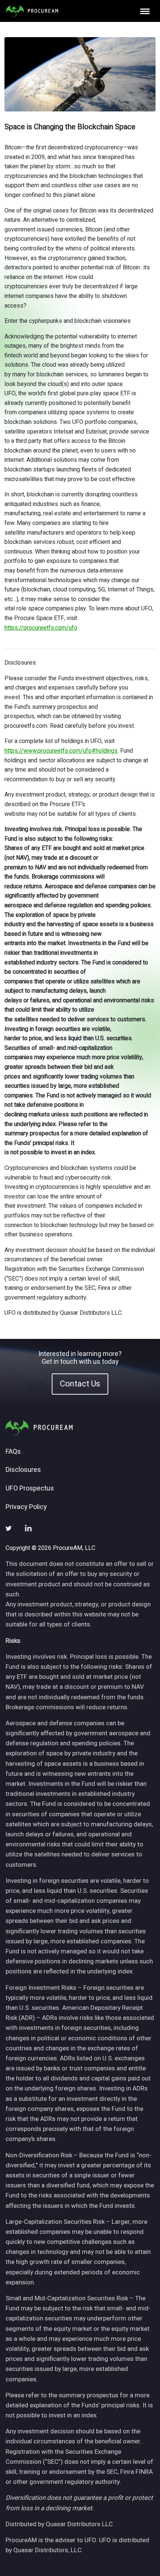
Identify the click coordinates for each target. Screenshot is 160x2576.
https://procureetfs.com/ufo (41, 628)
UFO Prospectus (30, 1489)
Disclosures (23, 1470)
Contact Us (80, 1384)
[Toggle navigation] (145, 11)
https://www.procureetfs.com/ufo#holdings (61, 751)
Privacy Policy (26, 1507)
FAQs (13, 1452)
